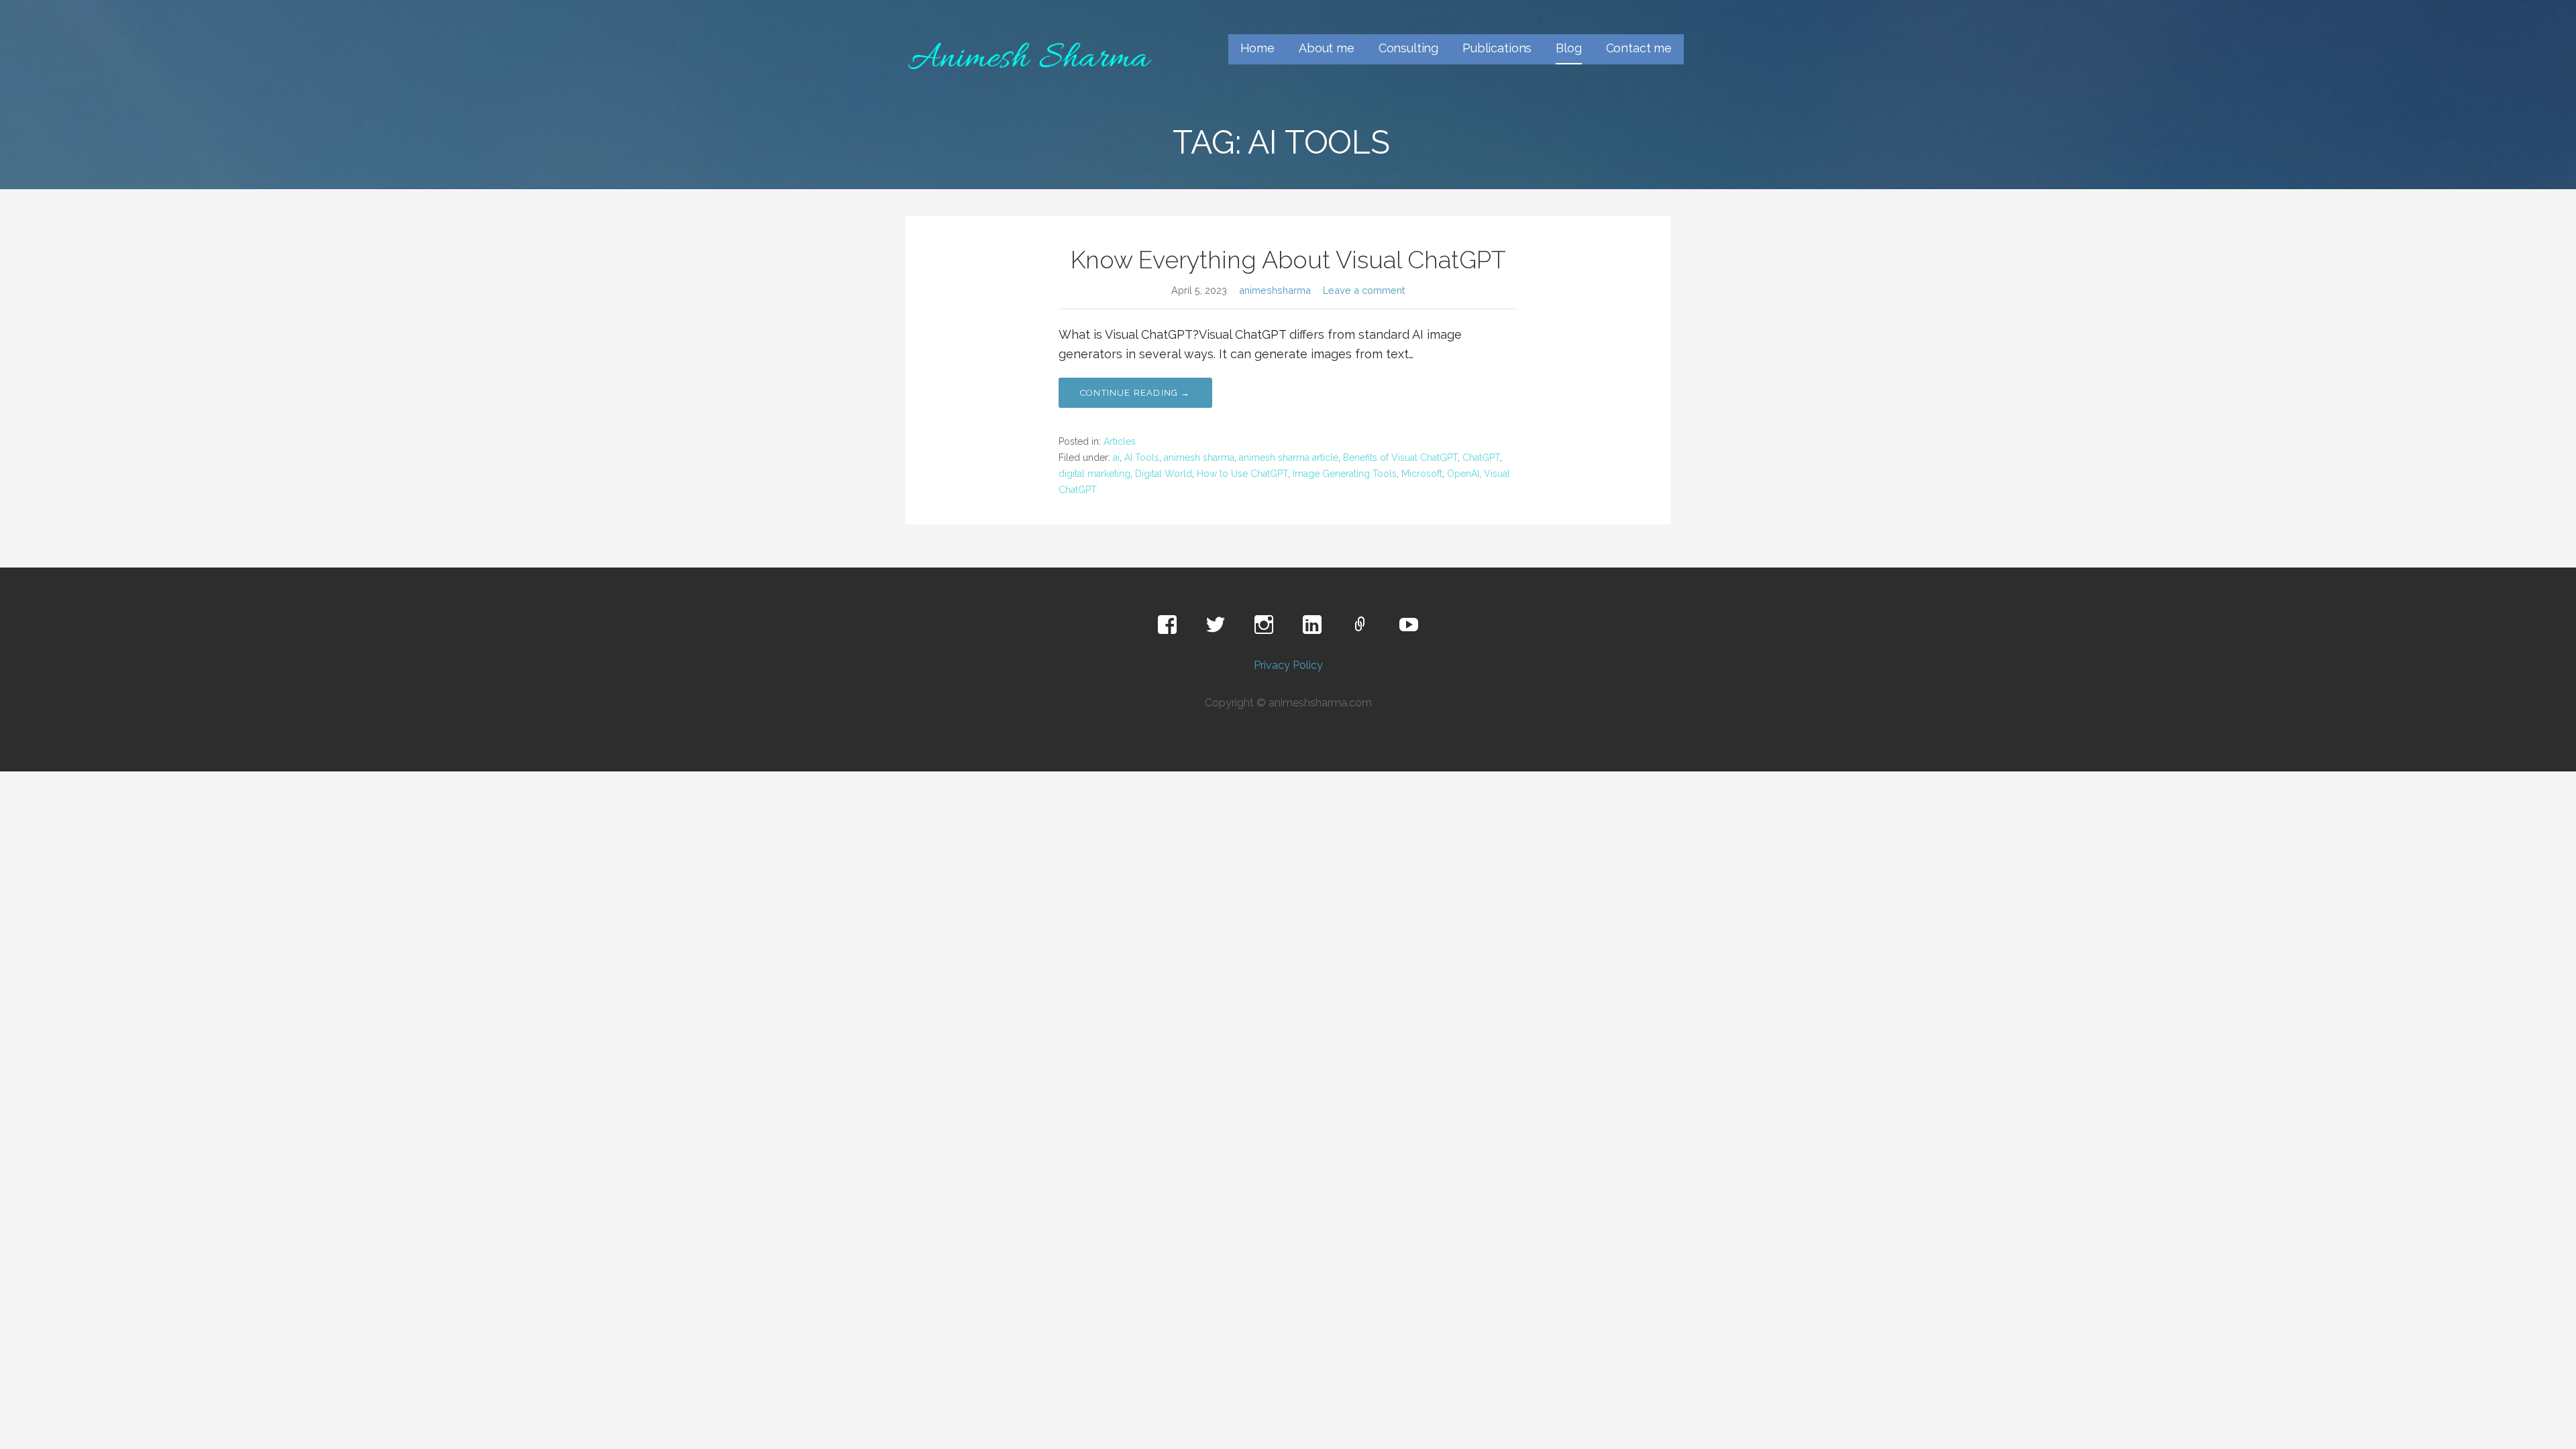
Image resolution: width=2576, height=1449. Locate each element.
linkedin (1312, 625)
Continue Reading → (1135, 393)
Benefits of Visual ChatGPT (1400, 458)
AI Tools (1142, 458)
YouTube (1409, 625)
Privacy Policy (1288, 665)
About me (1327, 48)
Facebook (1167, 625)
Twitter (1216, 625)
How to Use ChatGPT (1242, 474)
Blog (1568, 48)
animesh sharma (1199, 458)
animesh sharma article (1289, 458)
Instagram (1264, 625)
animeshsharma (1275, 290)
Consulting (1408, 48)
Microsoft (1422, 474)
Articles (1120, 441)
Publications (1497, 48)
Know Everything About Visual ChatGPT (1288, 260)
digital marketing (1094, 474)
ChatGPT (1481, 458)
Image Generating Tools (1345, 474)
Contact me (1639, 48)
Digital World (1164, 474)
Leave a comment (1364, 290)
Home (1257, 48)
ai (1116, 458)
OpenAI (1463, 474)
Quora (1360, 625)
